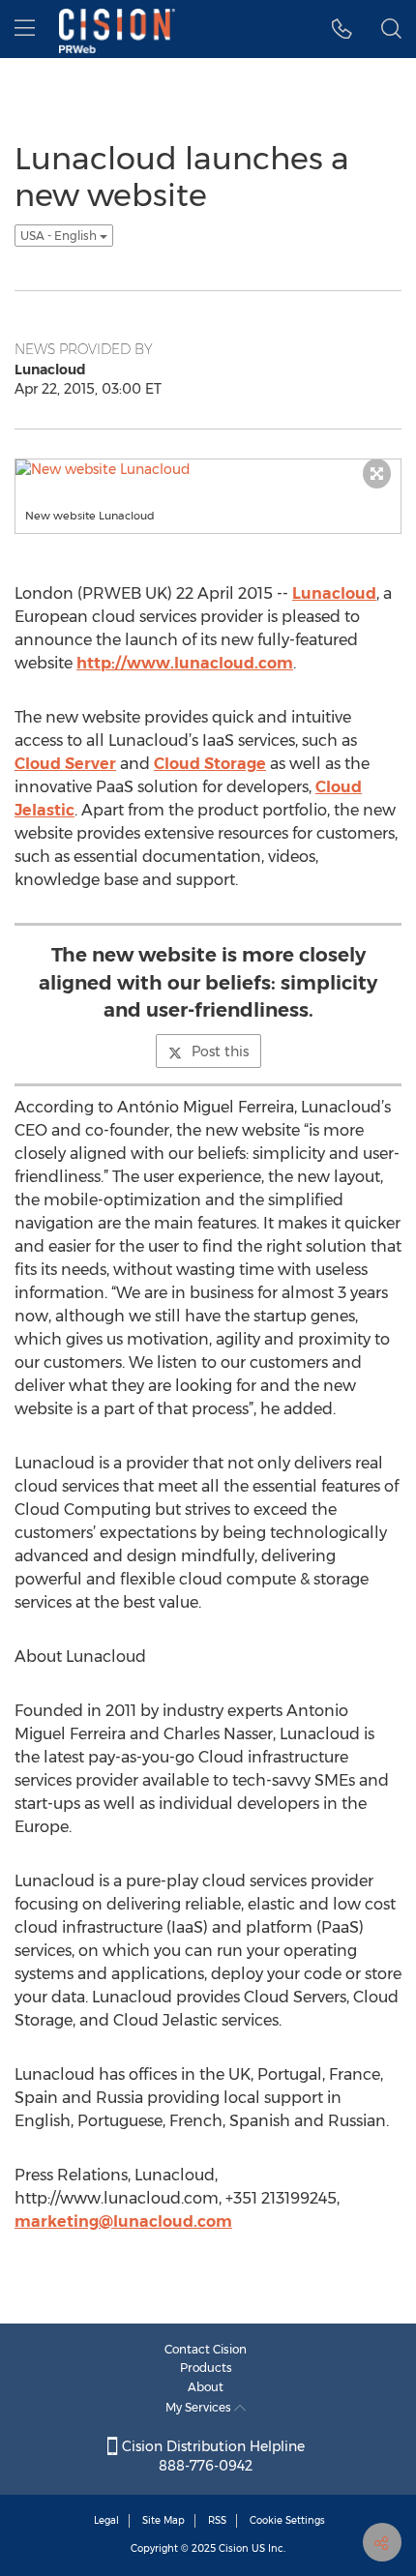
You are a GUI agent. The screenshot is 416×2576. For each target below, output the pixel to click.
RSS (217, 2520)
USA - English (60, 236)
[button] (342, 29)
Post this (220, 1051)
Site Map (163, 2520)
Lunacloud (334, 593)
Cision (234, 2548)
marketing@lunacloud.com (123, 2221)
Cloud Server (65, 764)
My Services (200, 2407)
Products (206, 2368)
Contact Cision (206, 2349)
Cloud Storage (210, 764)
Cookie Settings (287, 2520)
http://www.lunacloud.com (185, 663)
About (206, 2387)
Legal (106, 2520)
